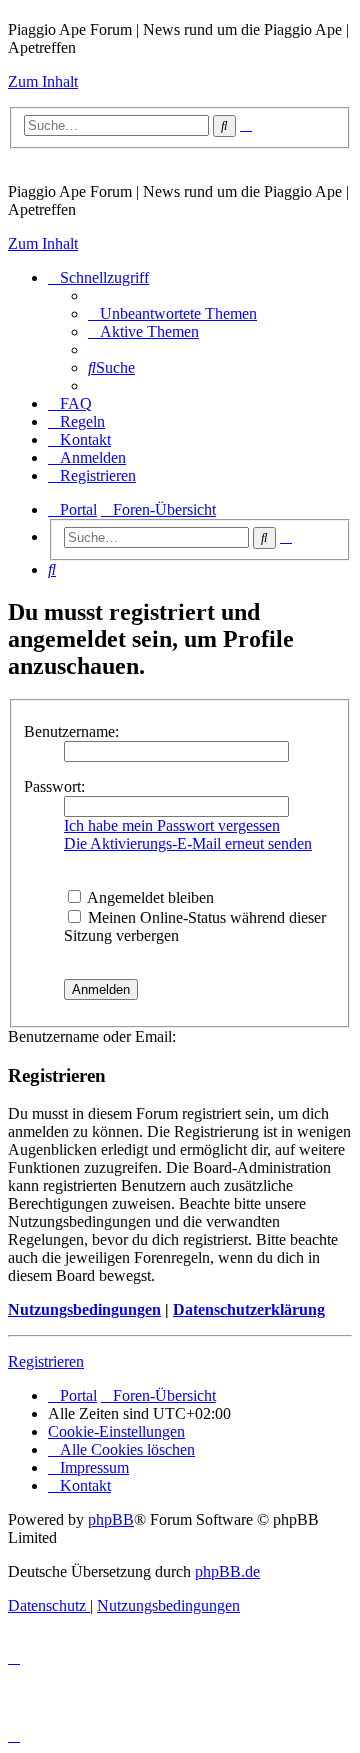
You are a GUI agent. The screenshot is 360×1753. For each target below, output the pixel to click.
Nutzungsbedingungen (84, 1309)
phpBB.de (227, 1571)
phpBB (111, 1519)
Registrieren (46, 1361)
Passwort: (54, 786)
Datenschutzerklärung (249, 1309)
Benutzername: (71, 731)
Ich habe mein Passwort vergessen (172, 825)
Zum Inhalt (43, 81)
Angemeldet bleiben (149, 897)
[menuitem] (172, 313)
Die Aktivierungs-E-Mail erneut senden (188, 843)
